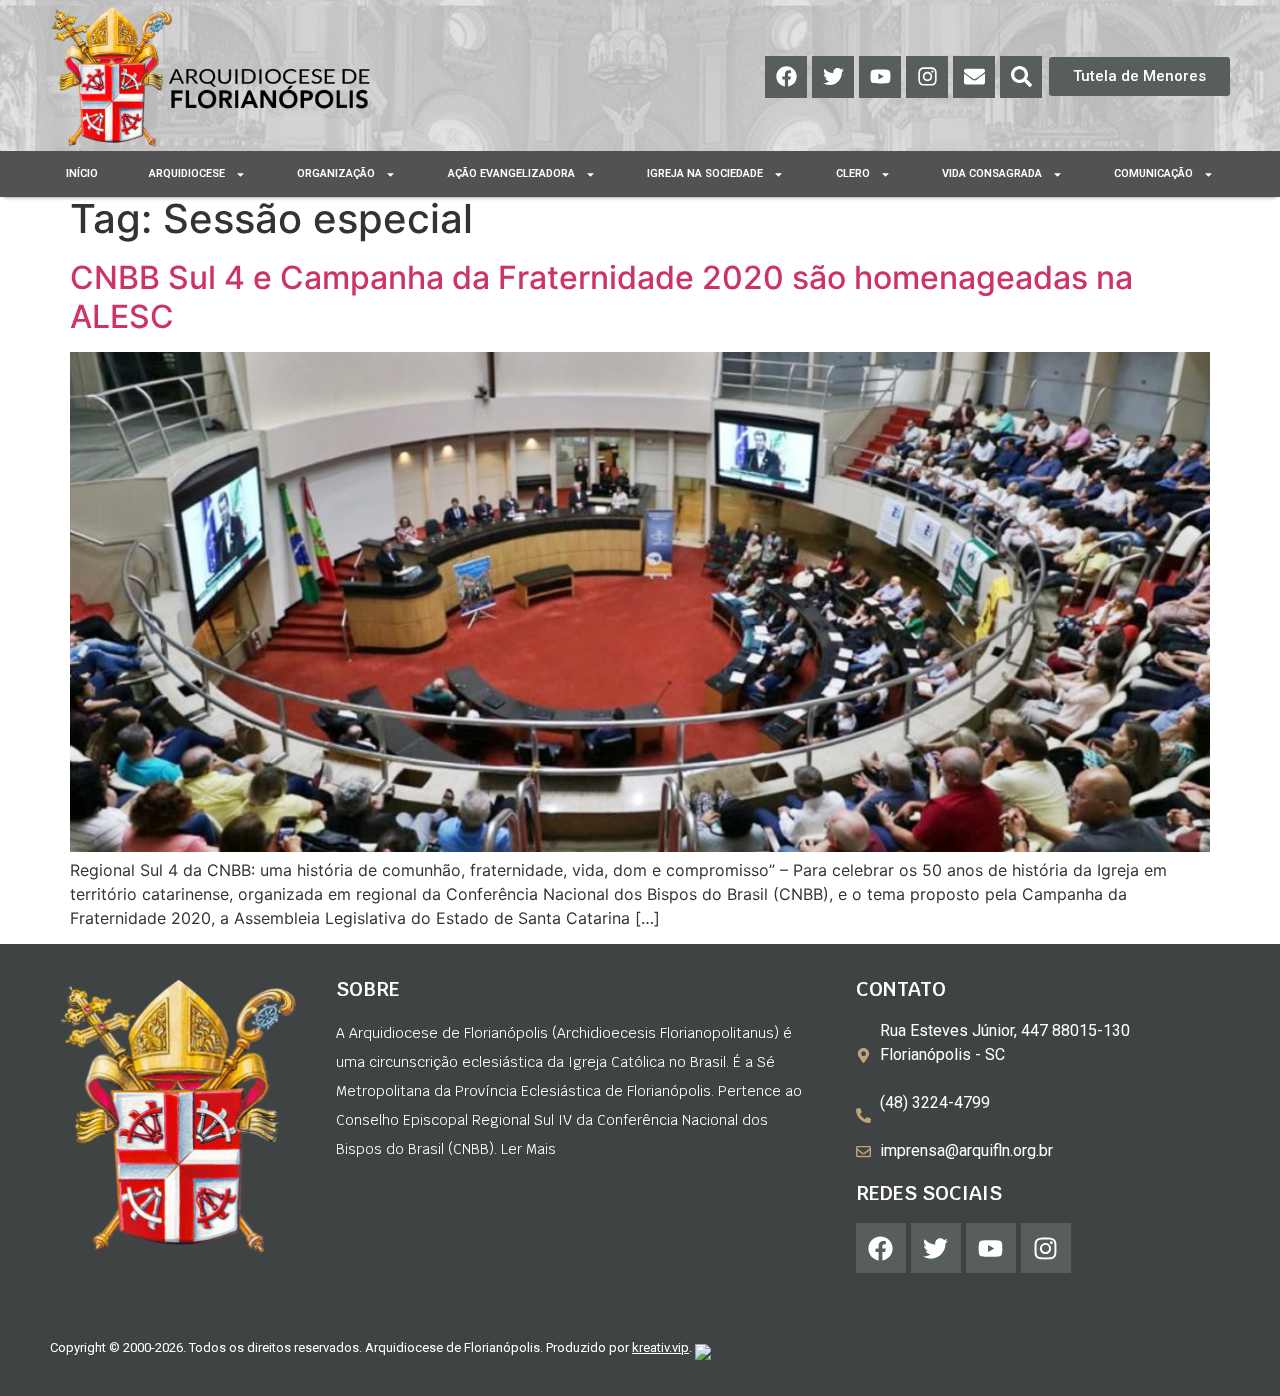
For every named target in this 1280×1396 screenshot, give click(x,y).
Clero (853, 173)
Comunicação (1153, 173)
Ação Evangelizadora (511, 173)
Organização (336, 173)
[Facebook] (786, 77)
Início (82, 173)
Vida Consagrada (992, 173)
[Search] (1021, 77)
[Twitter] (833, 77)
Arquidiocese (187, 173)
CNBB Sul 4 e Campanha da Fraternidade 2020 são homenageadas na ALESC (601, 296)
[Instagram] (927, 77)
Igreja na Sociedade (705, 173)
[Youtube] (880, 77)
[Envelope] (974, 77)
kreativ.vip (660, 1347)
